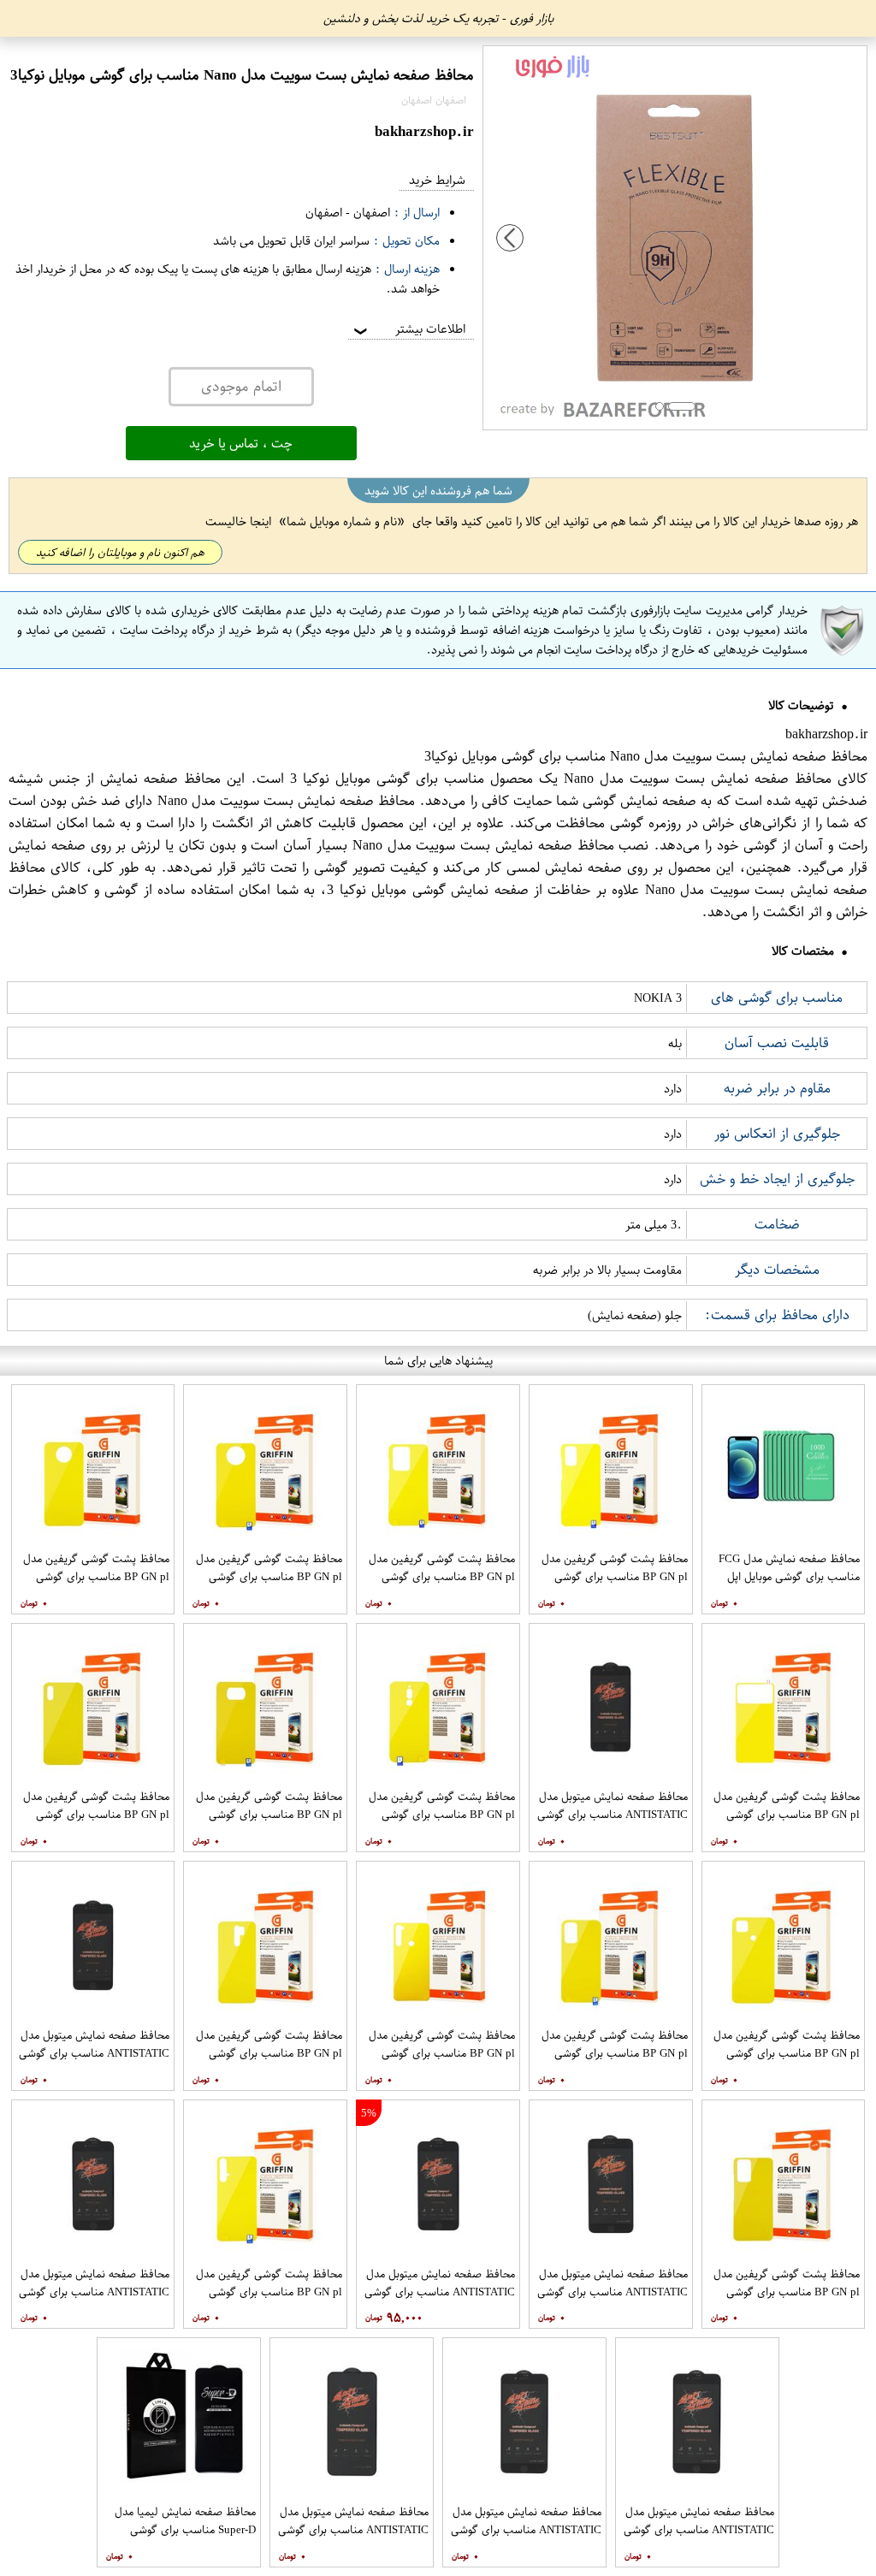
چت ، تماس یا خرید (241, 443)
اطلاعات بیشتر (408, 329)
